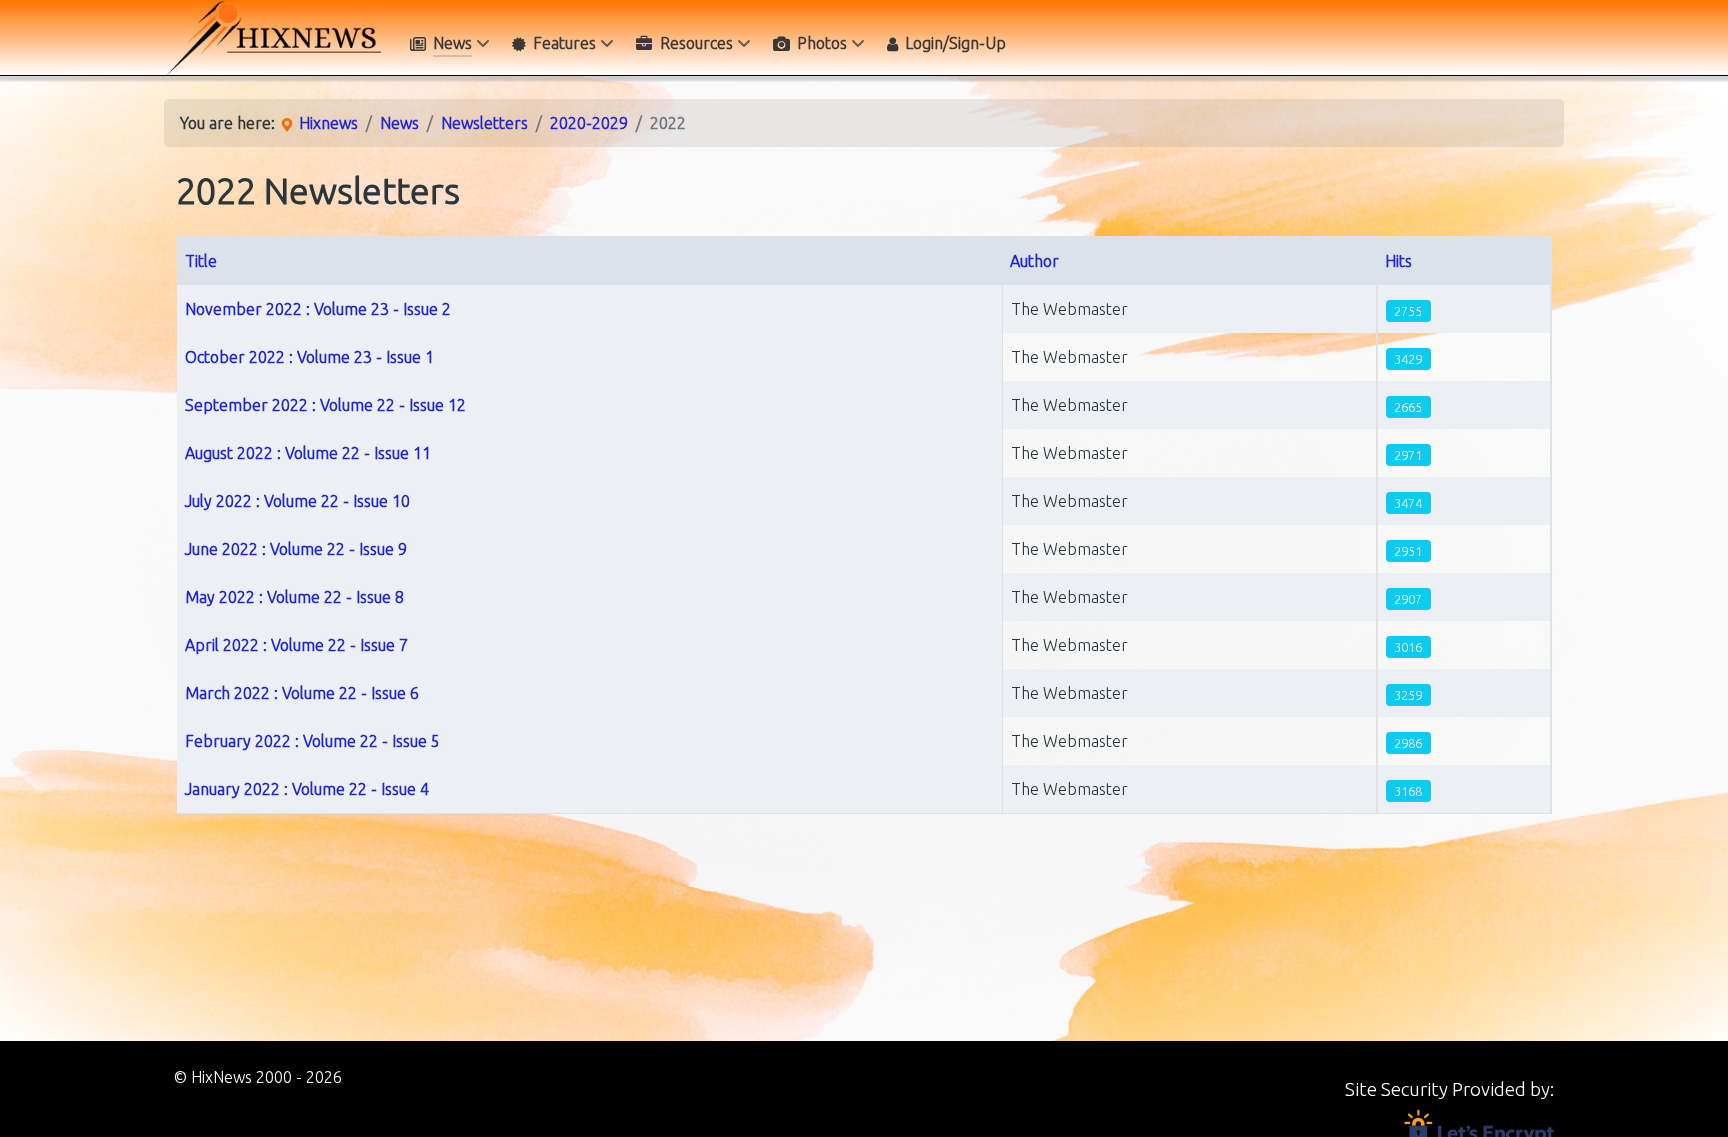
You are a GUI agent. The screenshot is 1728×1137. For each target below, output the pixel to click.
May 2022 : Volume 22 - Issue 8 (294, 597)
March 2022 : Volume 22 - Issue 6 (302, 693)
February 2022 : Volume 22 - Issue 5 (312, 741)
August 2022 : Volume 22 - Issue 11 (308, 453)
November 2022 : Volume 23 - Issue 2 (318, 309)
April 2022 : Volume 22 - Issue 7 (296, 645)
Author (1034, 261)
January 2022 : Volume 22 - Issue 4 (307, 789)
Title (201, 261)
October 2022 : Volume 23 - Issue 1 (309, 357)
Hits (1398, 261)
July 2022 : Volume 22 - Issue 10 (297, 501)
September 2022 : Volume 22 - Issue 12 (325, 405)
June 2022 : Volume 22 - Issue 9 (296, 549)
